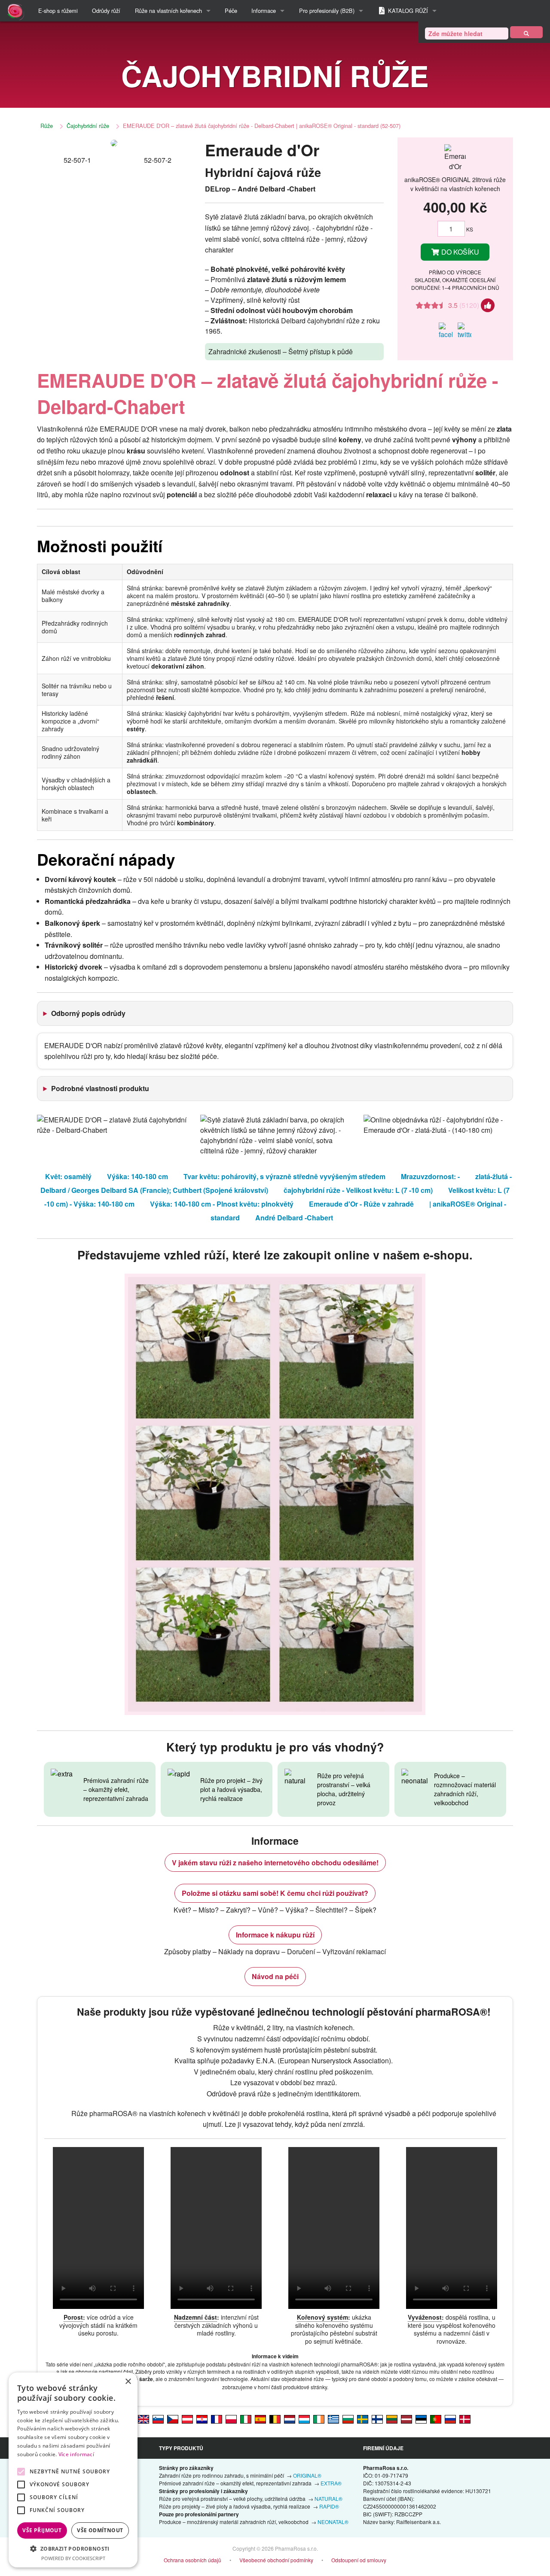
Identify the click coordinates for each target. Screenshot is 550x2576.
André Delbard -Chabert (294, 1218)
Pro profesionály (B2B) (327, 11)
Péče (231, 11)
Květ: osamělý (68, 1176)
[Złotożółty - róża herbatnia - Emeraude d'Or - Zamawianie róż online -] (231, 2418)
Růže (47, 126)
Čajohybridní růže (88, 126)
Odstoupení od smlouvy (359, 2560)
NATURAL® (328, 2498)
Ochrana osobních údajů (192, 2560)
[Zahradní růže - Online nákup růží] (526, 32)
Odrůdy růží (106, 11)
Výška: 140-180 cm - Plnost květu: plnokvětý (222, 1204)
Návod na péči (275, 1976)
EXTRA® (331, 2483)
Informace (264, 11)
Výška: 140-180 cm (137, 1176)
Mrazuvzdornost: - (430, 1176)
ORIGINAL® (307, 2475)
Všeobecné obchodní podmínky (276, 2560)
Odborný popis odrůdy (88, 1013)
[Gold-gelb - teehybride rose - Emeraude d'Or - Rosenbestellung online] (187, 2418)
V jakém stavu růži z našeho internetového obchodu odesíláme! (275, 1863)
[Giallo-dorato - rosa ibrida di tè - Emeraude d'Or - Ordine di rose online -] (246, 2418)
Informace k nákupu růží (275, 1935)
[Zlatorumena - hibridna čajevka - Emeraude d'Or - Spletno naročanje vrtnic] (158, 2418)
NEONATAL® (333, 2522)
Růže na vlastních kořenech (168, 11)
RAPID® (329, 2506)
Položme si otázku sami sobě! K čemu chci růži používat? (275, 1893)
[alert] (73, 2470)
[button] (73, 2549)
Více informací (76, 2454)
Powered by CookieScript (73, 2558)
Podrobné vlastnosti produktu (100, 1088)
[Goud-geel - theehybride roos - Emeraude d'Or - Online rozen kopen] (290, 2418)
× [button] (128, 2382)
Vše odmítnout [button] (100, 2530)
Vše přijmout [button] (42, 2530)
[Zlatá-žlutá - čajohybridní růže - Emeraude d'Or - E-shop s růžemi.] (173, 2418)
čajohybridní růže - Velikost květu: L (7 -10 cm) (358, 1190)
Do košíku (459, 252)
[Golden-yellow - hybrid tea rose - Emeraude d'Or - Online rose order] (144, 2418)
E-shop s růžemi (58, 11)
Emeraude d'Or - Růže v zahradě (361, 1204)
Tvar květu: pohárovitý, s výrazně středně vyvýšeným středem (284, 1176)
